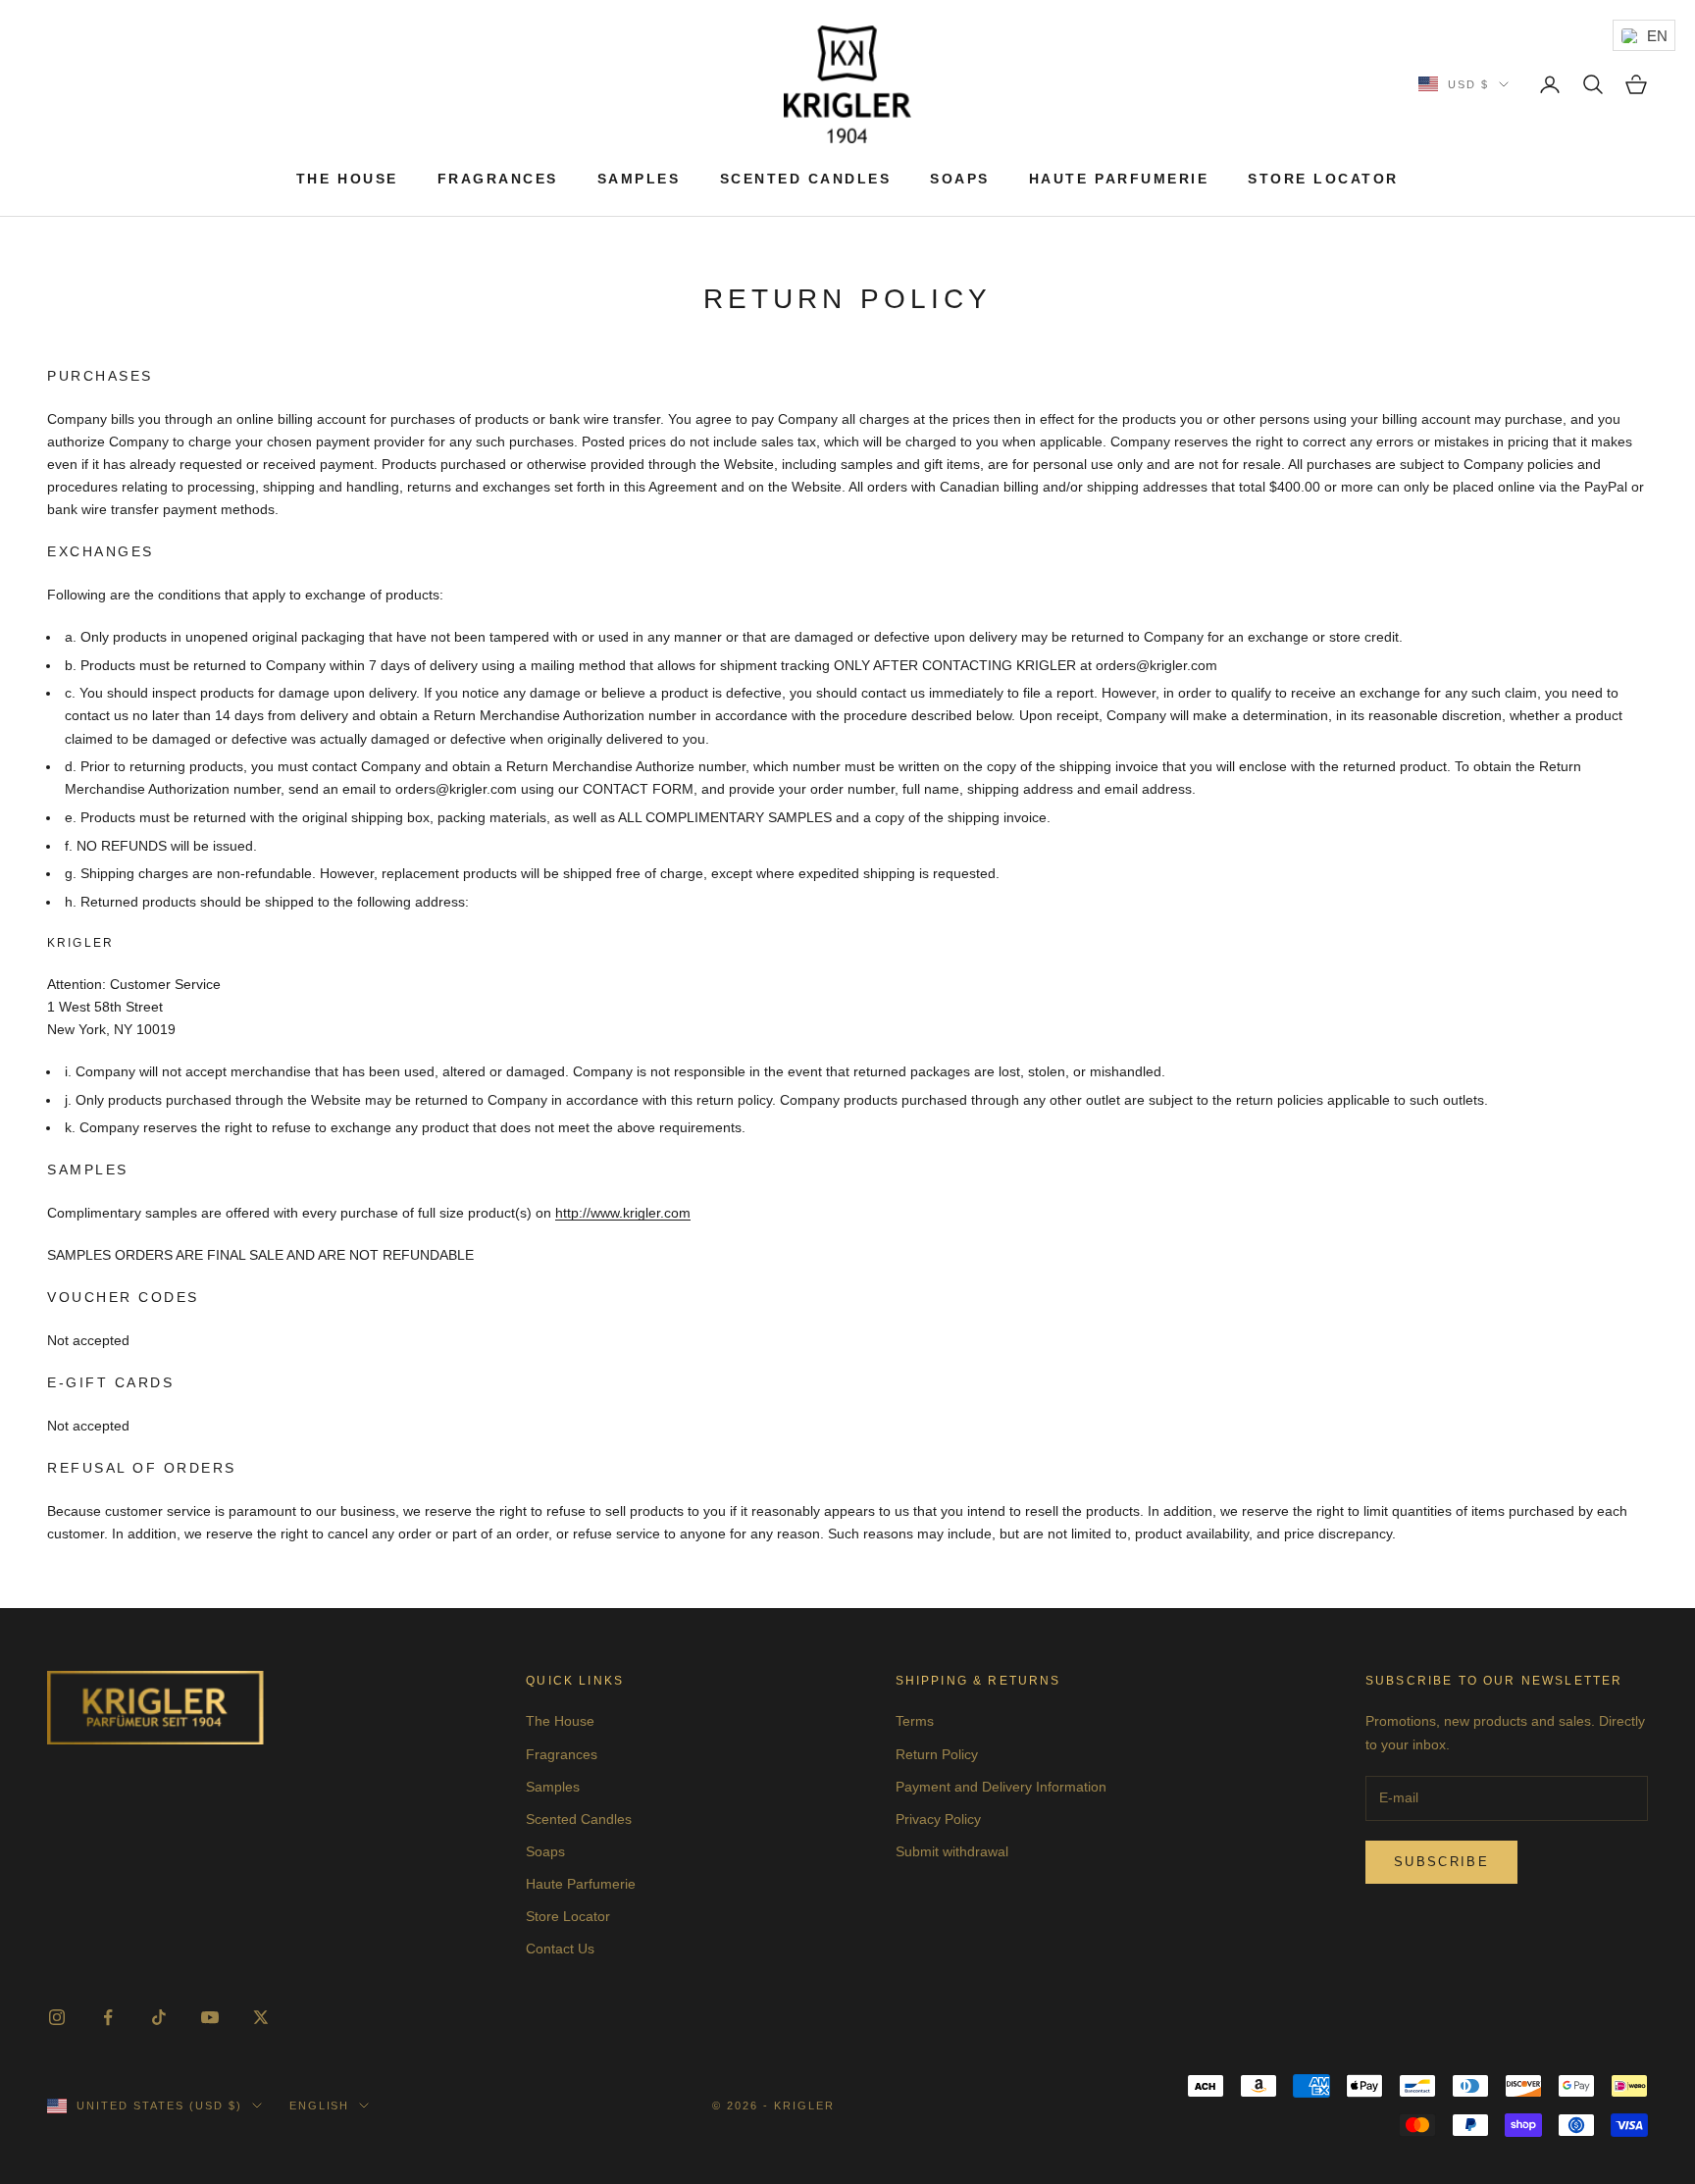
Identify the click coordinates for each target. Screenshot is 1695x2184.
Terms (915, 1721)
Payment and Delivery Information (1001, 1787)
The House (347, 179)
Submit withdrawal (952, 1851)
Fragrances (498, 179)
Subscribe (1441, 1862)
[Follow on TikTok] (159, 2017)
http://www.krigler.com (623, 1213)
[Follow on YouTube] (210, 2017)
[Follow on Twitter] (261, 2017)
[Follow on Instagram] (57, 2017)
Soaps (960, 179)
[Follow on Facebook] (108, 2017)
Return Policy (937, 1754)
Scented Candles (806, 179)
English (320, 2106)
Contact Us (560, 1949)
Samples (639, 179)
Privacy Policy (938, 1819)
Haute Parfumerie (1119, 179)
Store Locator (1323, 179)
